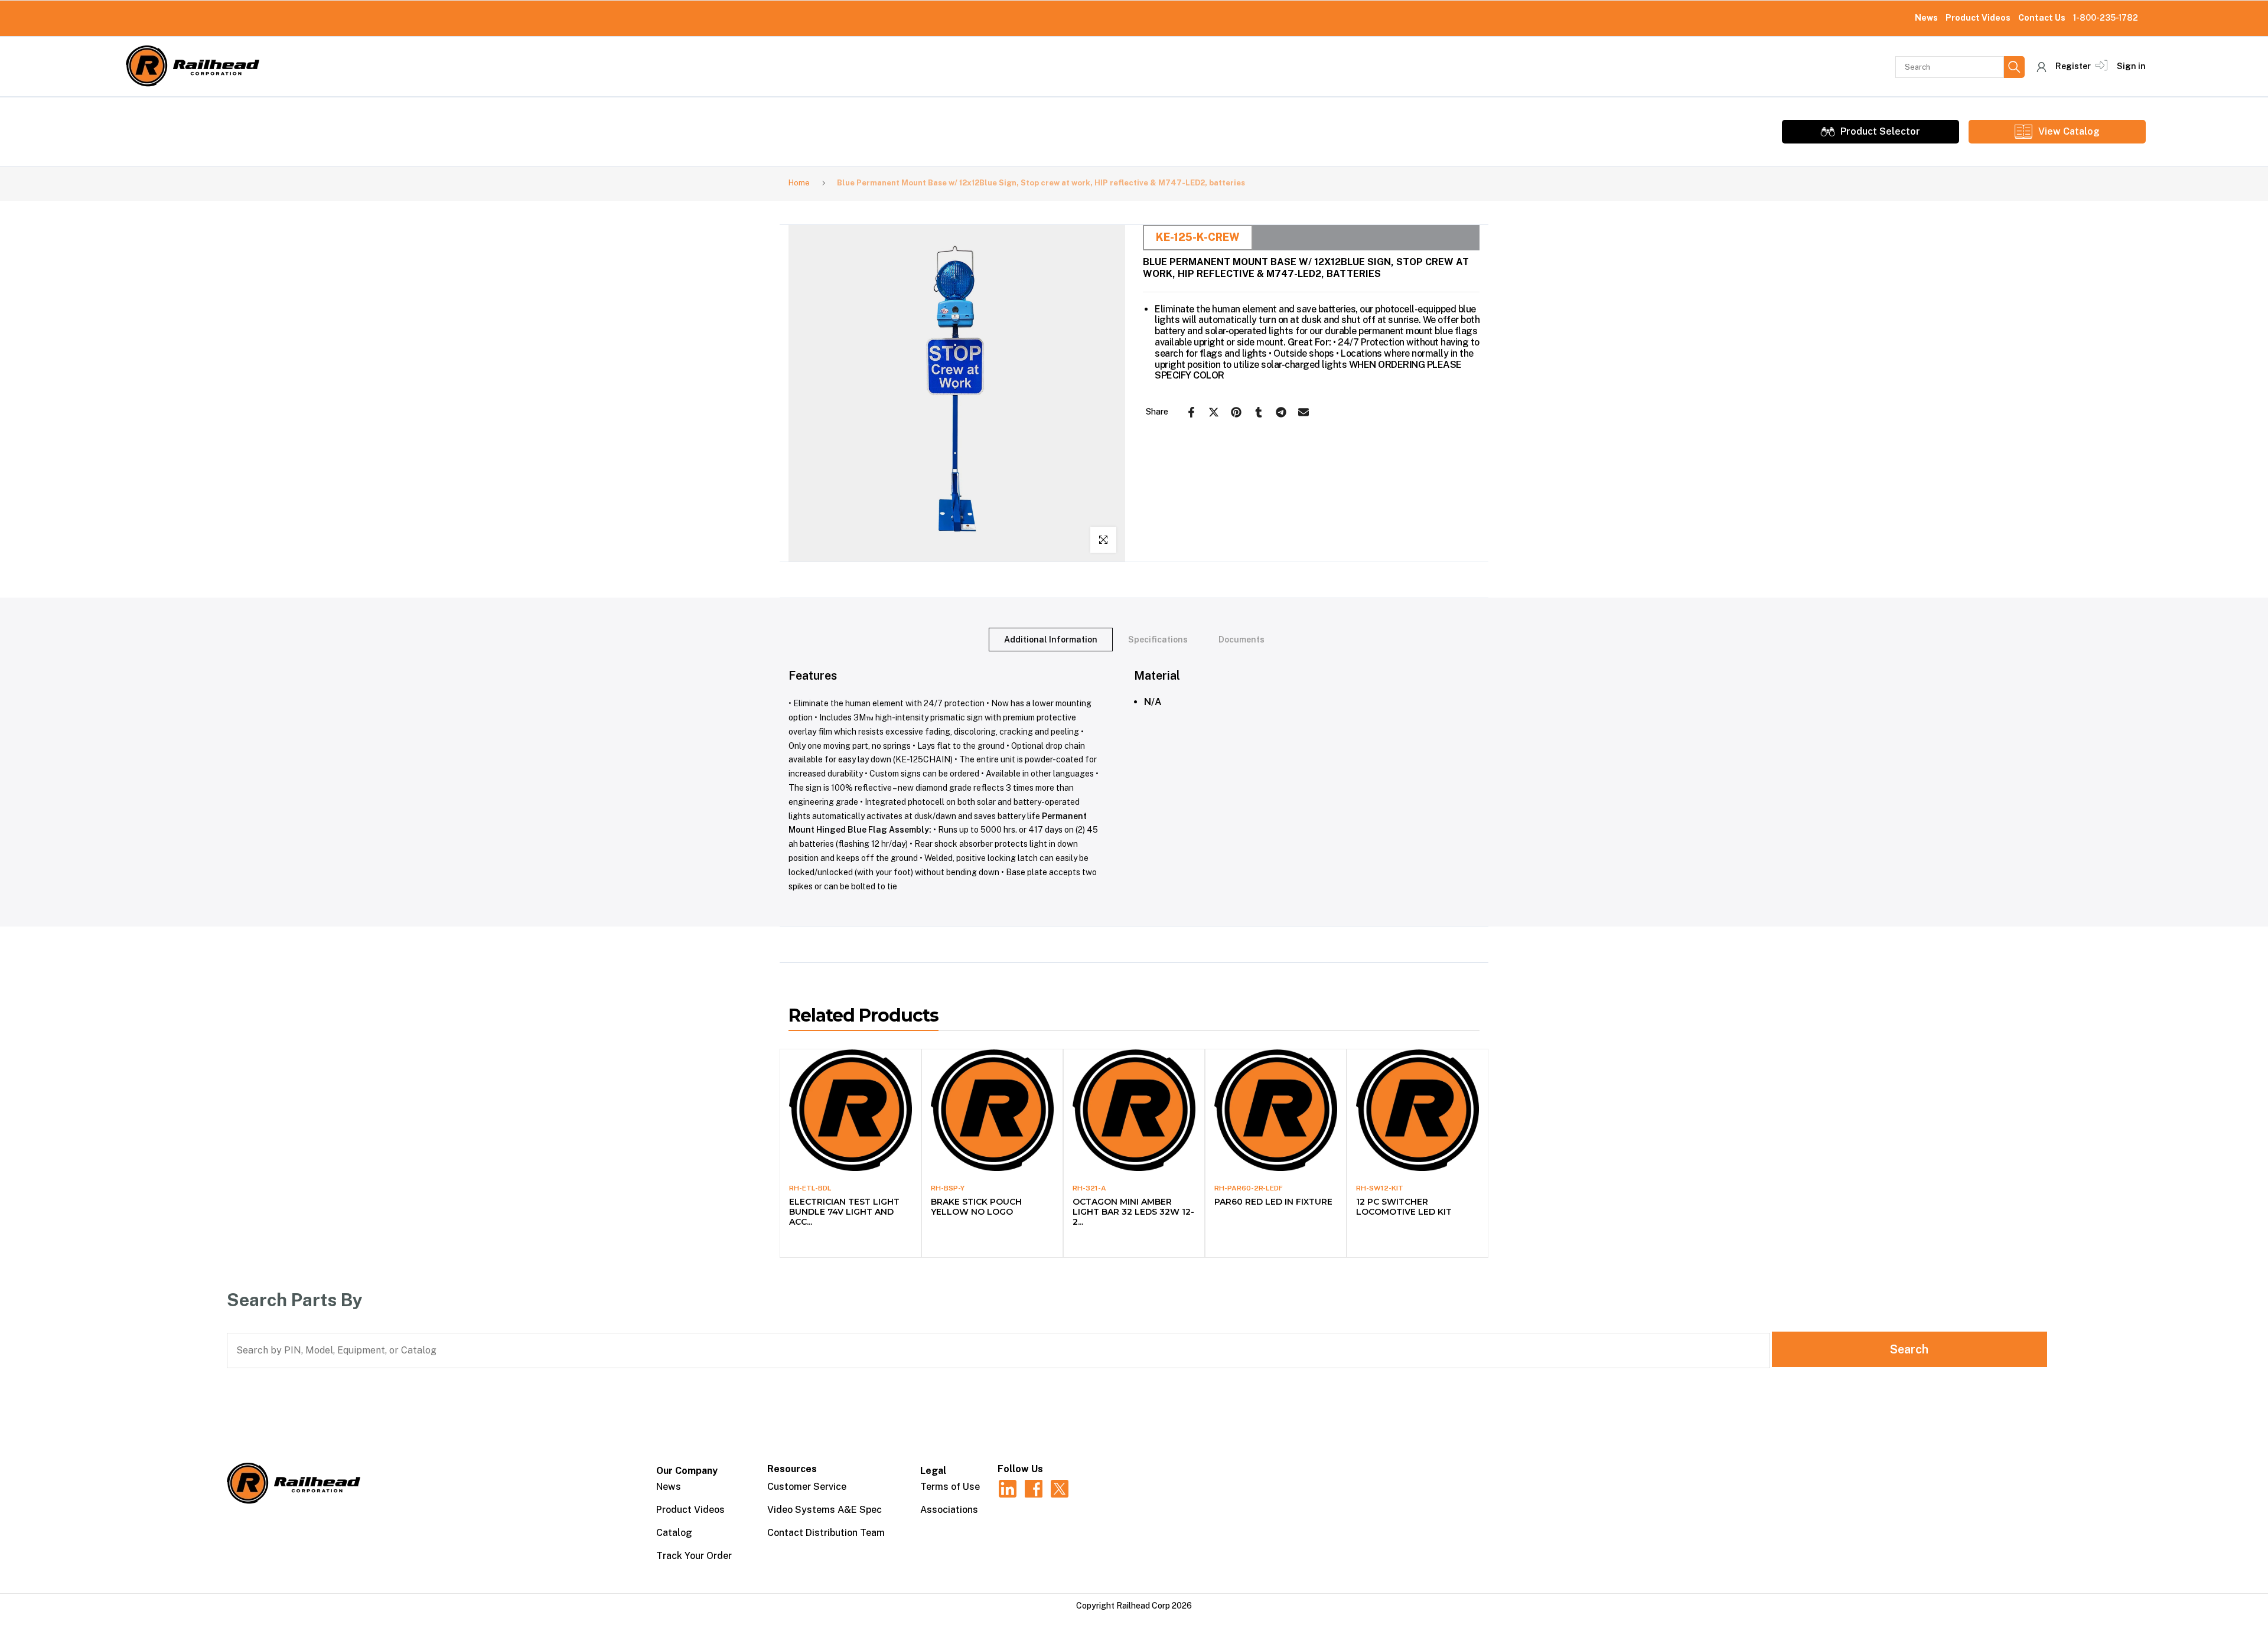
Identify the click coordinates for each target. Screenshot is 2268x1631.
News (1926, 18)
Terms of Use (950, 1487)
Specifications (1158, 640)
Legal (933, 1471)
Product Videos (1978, 18)
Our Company (687, 1471)
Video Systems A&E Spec (825, 1510)
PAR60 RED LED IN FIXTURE (1273, 1202)
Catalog (674, 1533)
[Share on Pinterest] (1236, 412)
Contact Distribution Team (826, 1533)
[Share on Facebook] (1191, 412)
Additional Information (1051, 640)
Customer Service (807, 1487)
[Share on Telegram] (1281, 412)
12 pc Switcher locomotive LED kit (1404, 1207)
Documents (1241, 640)
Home (799, 183)
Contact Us (2042, 18)
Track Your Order (694, 1556)
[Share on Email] (1304, 412)
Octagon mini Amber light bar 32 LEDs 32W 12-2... (1133, 1212)
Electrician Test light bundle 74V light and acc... (844, 1212)
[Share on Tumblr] (1259, 412)
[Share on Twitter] (1214, 412)
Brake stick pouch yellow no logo (976, 1207)
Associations (949, 1510)
